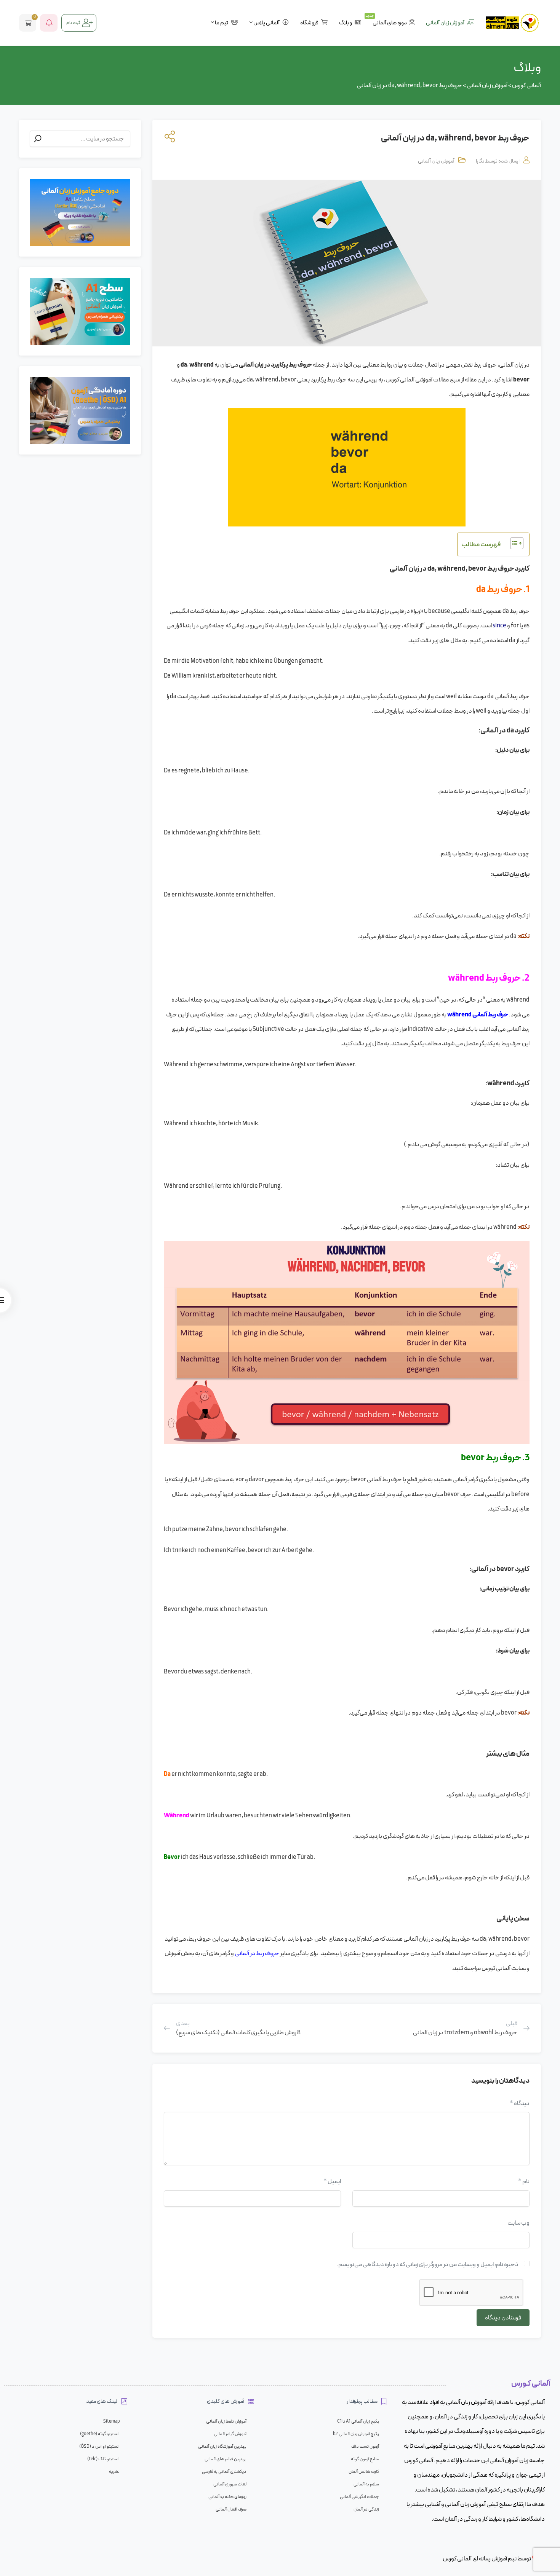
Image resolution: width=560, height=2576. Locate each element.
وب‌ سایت (518, 2223)
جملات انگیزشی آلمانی (359, 2497)
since (499, 626)
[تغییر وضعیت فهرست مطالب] (513, 543)
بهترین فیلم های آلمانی (226, 2459)
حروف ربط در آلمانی (257, 1953)
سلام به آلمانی (366, 2484)
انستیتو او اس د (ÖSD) (99, 2447)
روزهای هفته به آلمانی (227, 2497)
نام (524, 2181)
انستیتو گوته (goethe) (100, 2434)
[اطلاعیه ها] (49, 23)
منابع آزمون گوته (365, 2459)
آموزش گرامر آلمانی (230, 2434)
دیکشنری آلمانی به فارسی (224, 2472)
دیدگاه (520, 2103)
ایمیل (332, 2181)
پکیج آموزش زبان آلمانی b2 (356, 2434)
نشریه (114, 2472)
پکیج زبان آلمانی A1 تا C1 (358, 2421)
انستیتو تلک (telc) (103, 2459)
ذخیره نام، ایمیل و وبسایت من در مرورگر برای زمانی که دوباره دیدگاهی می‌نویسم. (428, 2264)
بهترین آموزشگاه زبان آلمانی (222, 2447)
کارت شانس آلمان (364, 2472)
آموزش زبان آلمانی (436, 161)
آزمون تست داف (365, 2447)
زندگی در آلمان (366, 2509)
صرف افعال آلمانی (231, 2509)
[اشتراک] (168, 139)
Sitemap (111, 2421)
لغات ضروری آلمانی (230, 2484)
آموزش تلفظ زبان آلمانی (226, 2421)
